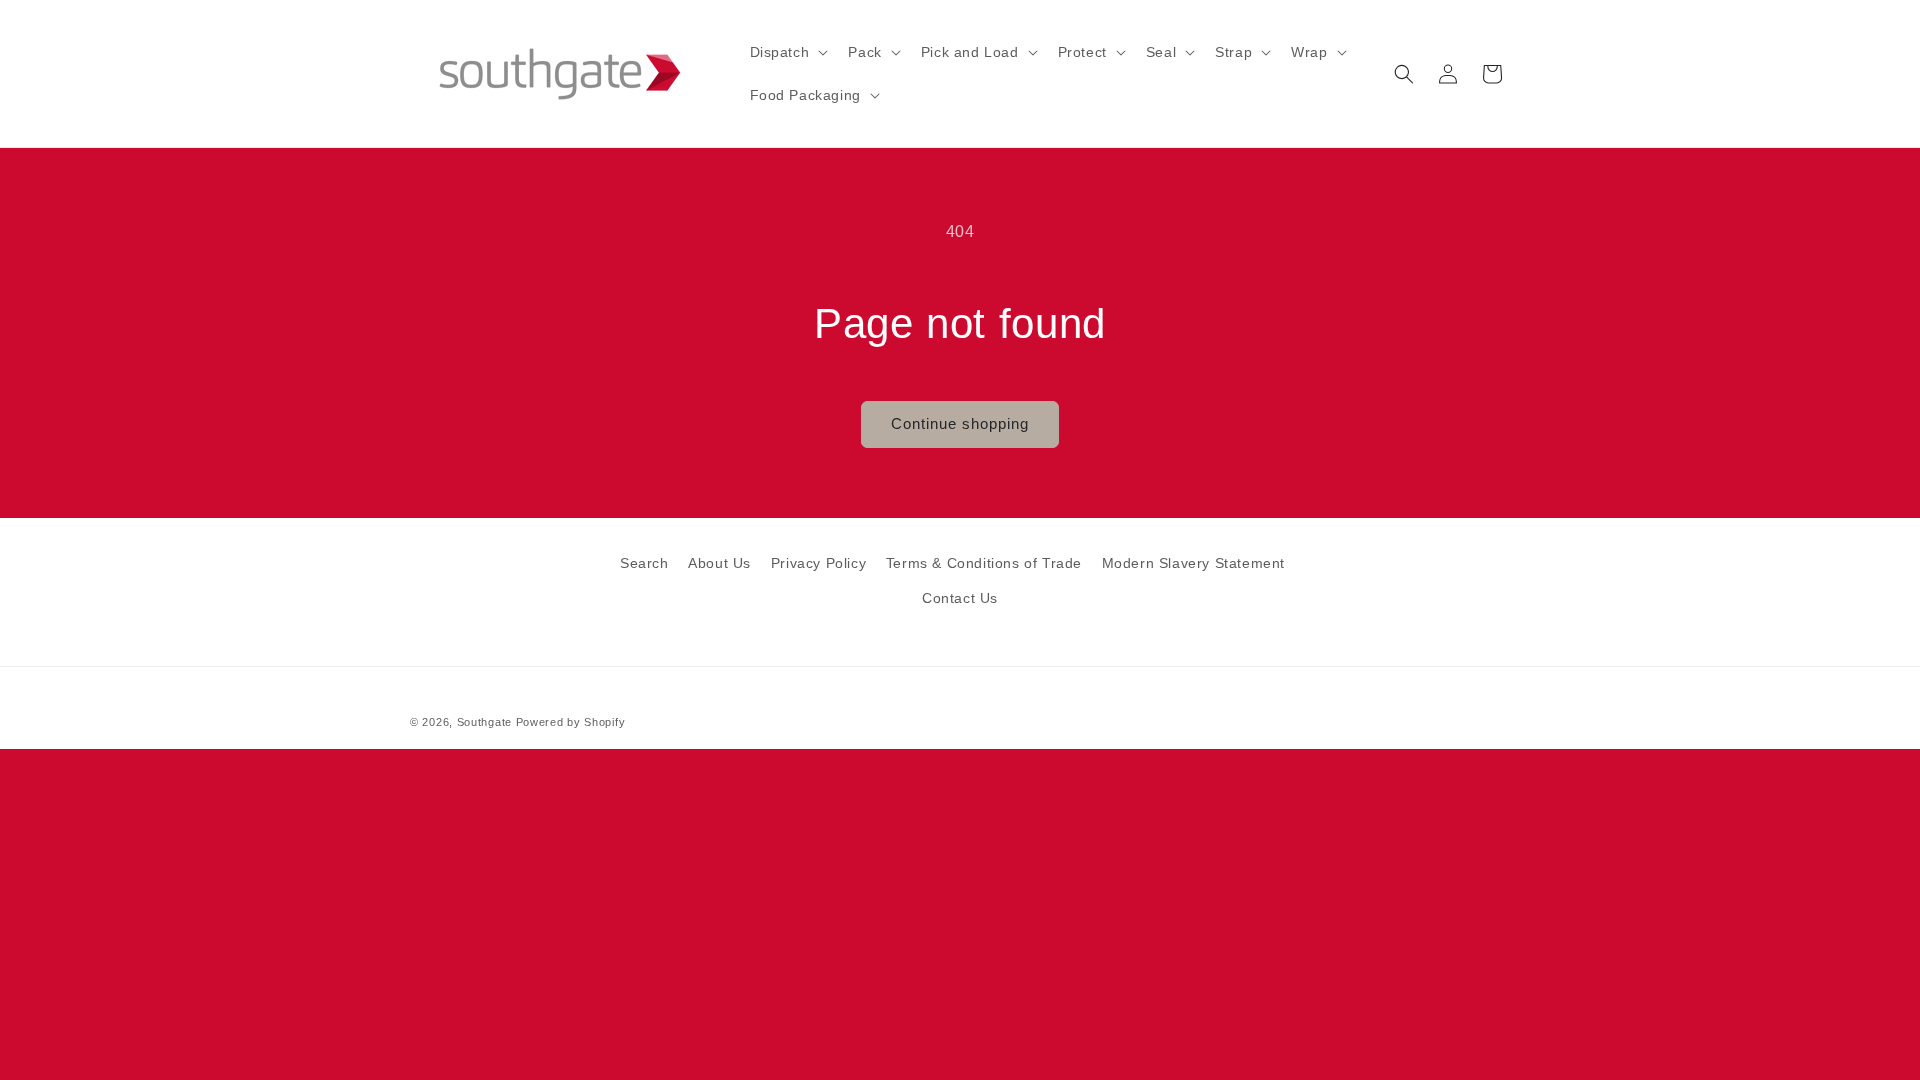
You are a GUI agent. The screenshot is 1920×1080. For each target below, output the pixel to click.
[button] (787, 52)
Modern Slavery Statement (1193, 563)
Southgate (484, 722)
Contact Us (960, 598)
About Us (719, 563)
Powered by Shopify (571, 722)
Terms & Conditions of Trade (984, 563)
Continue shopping (960, 423)
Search (644, 563)
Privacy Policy (818, 563)
